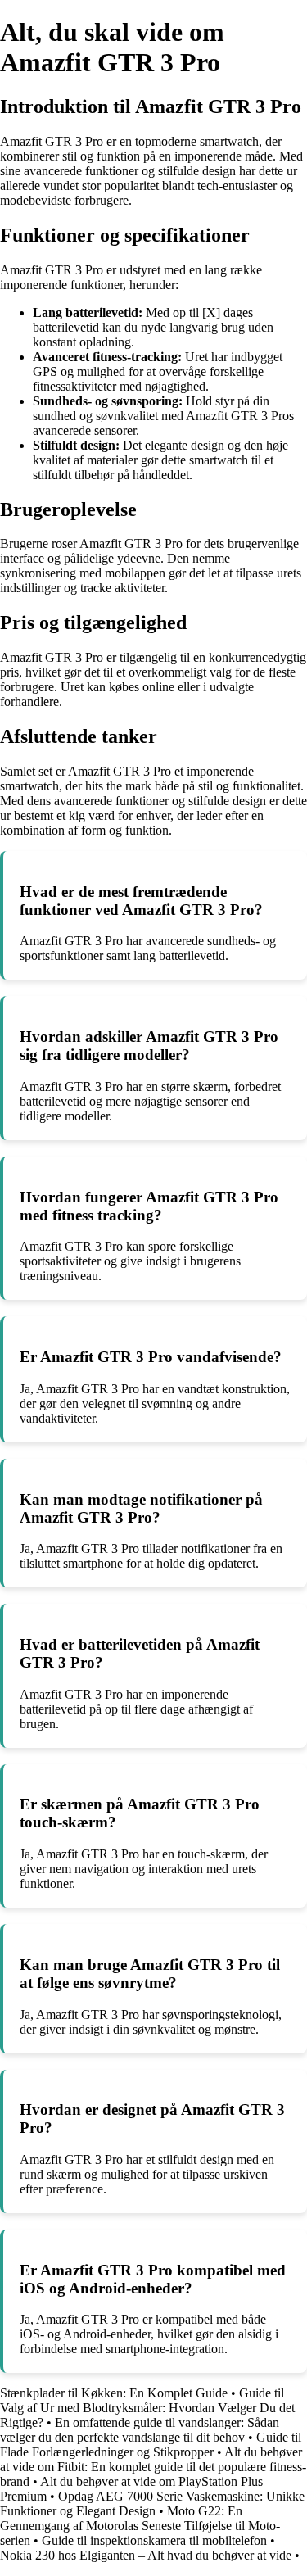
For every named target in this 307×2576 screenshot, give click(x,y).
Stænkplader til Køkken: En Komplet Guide (114, 2393)
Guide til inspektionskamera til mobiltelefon (154, 2540)
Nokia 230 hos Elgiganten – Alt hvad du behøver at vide (146, 2555)
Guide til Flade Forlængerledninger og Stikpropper (151, 2445)
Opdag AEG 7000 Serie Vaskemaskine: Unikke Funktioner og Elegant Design (152, 2504)
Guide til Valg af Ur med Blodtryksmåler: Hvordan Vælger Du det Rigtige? (147, 2408)
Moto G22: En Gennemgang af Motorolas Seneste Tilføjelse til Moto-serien (140, 2526)
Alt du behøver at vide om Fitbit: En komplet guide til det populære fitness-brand (153, 2467)
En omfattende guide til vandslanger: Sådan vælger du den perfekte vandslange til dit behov (140, 2430)
